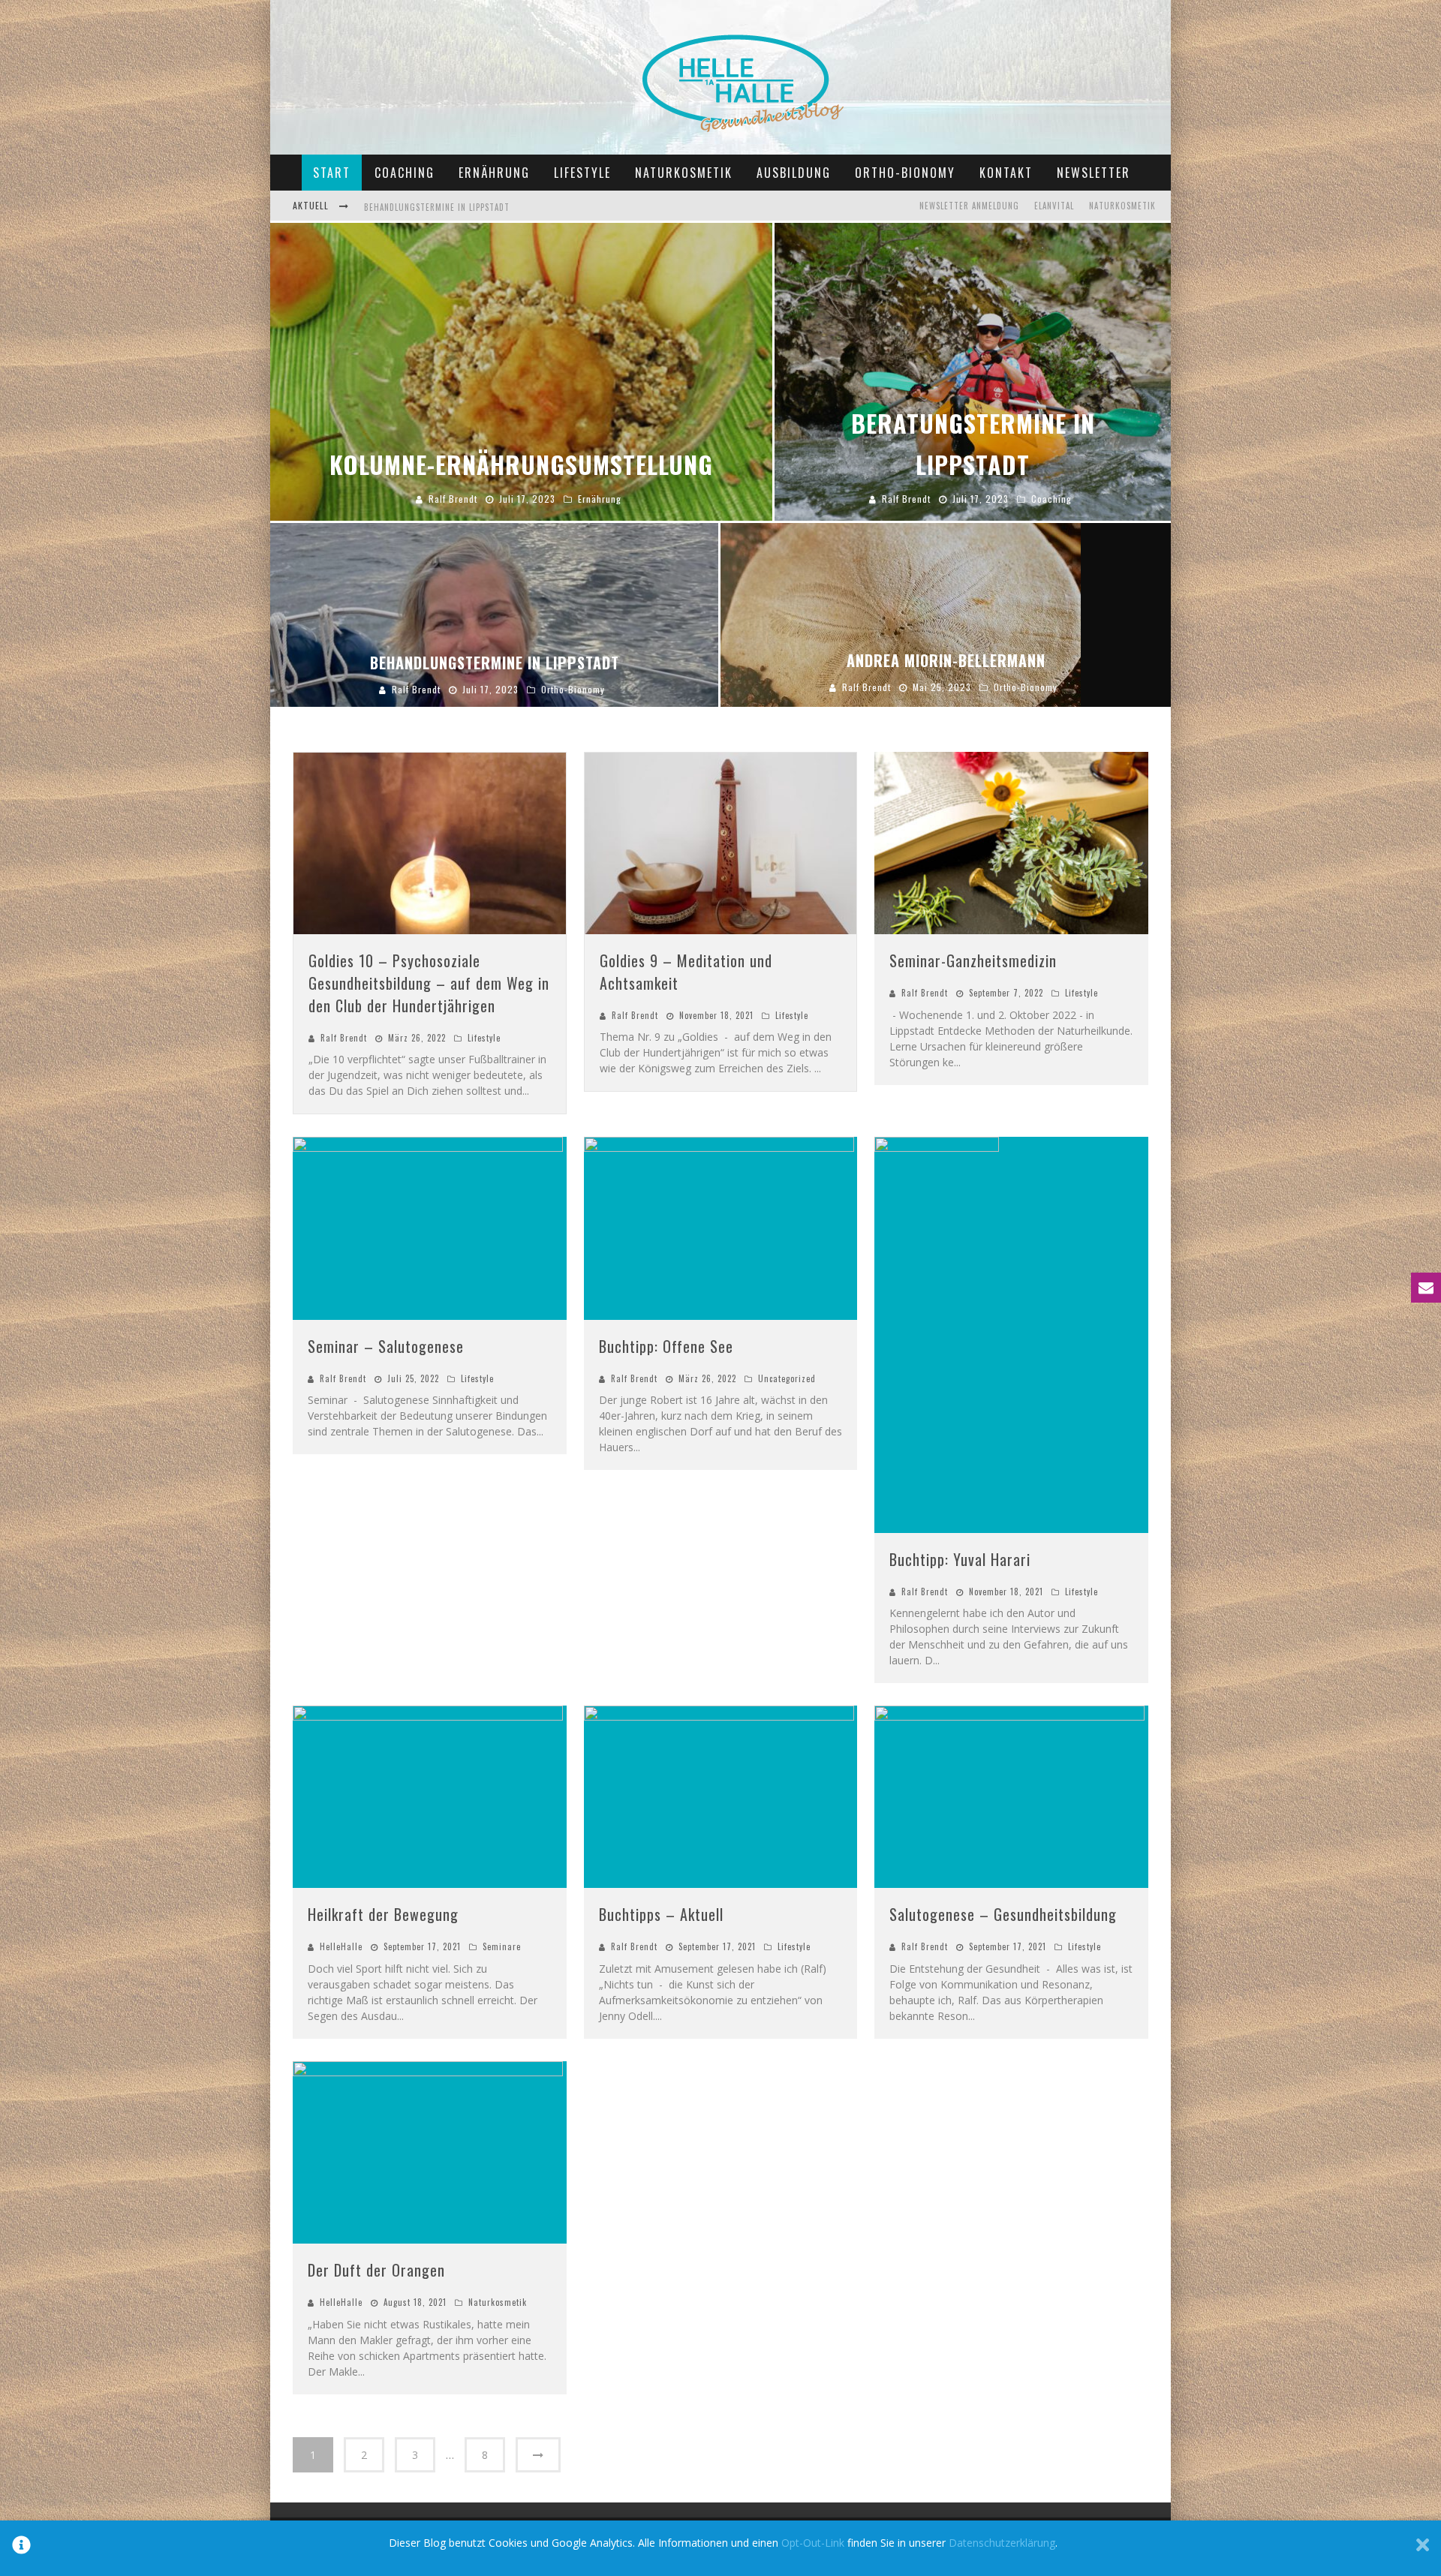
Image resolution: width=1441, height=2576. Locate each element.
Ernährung (494, 173)
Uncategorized (787, 1378)
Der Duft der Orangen (376, 2270)
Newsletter (1094, 173)
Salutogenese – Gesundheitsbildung (1003, 1914)
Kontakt (1006, 173)
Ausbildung (794, 173)
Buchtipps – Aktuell (661, 1914)
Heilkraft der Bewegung (383, 1914)
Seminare (502, 1946)
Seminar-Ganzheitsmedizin (973, 960)
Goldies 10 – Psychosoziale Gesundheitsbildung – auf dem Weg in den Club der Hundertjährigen (429, 983)
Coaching (405, 173)
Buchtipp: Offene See (666, 1346)
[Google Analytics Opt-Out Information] (21, 2548)
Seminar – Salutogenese (386, 1346)
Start (332, 173)
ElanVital (1054, 206)
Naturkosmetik (684, 173)
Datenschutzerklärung (1002, 2543)
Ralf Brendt (344, 1038)
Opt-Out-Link (813, 2543)
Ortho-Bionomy (905, 173)
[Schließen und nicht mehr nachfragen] (1423, 2548)
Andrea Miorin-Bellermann (421, 207)
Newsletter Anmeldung (969, 206)
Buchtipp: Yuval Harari (960, 1559)
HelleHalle (341, 1946)
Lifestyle (582, 173)
